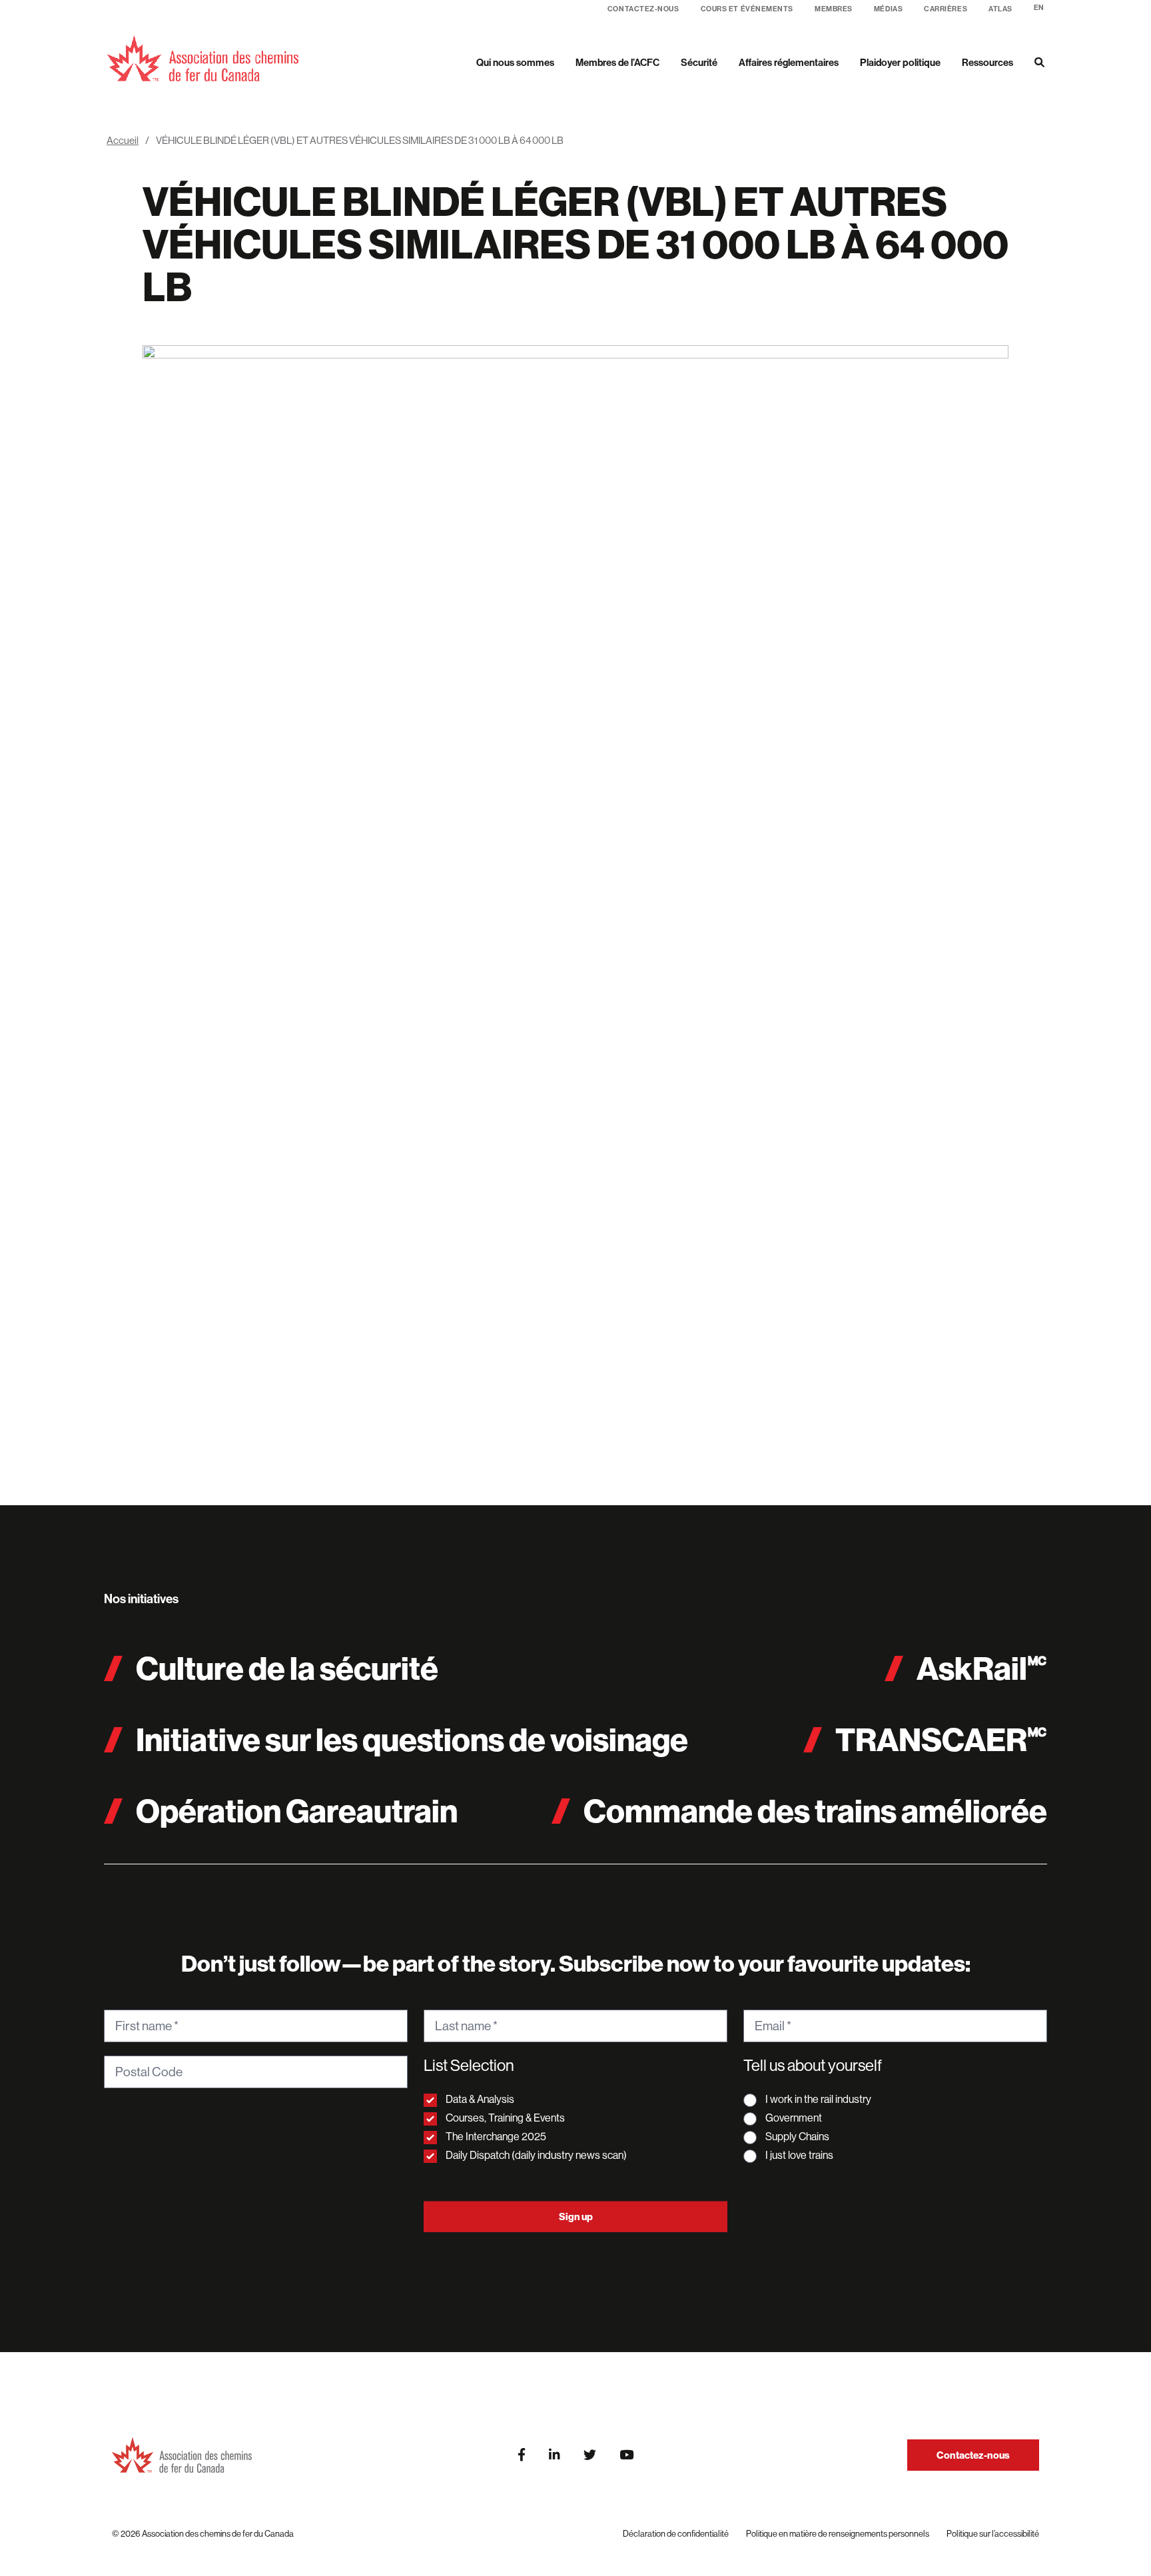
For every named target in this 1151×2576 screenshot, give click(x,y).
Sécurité (699, 62)
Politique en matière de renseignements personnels (838, 2533)
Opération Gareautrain (297, 1811)
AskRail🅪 (982, 1668)
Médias (888, 9)
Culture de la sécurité (287, 1668)
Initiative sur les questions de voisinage (412, 1739)
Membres (834, 9)
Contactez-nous (643, 9)
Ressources (987, 62)
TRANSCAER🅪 (941, 1739)
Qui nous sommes (515, 62)
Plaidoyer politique (900, 62)
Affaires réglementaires (789, 62)
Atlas (1000, 9)
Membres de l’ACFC (617, 62)
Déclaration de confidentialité (676, 2533)
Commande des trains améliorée (815, 1811)
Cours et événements (747, 9)
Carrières (946, 9)
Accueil (123, 140)
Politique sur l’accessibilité (993, 2533)
